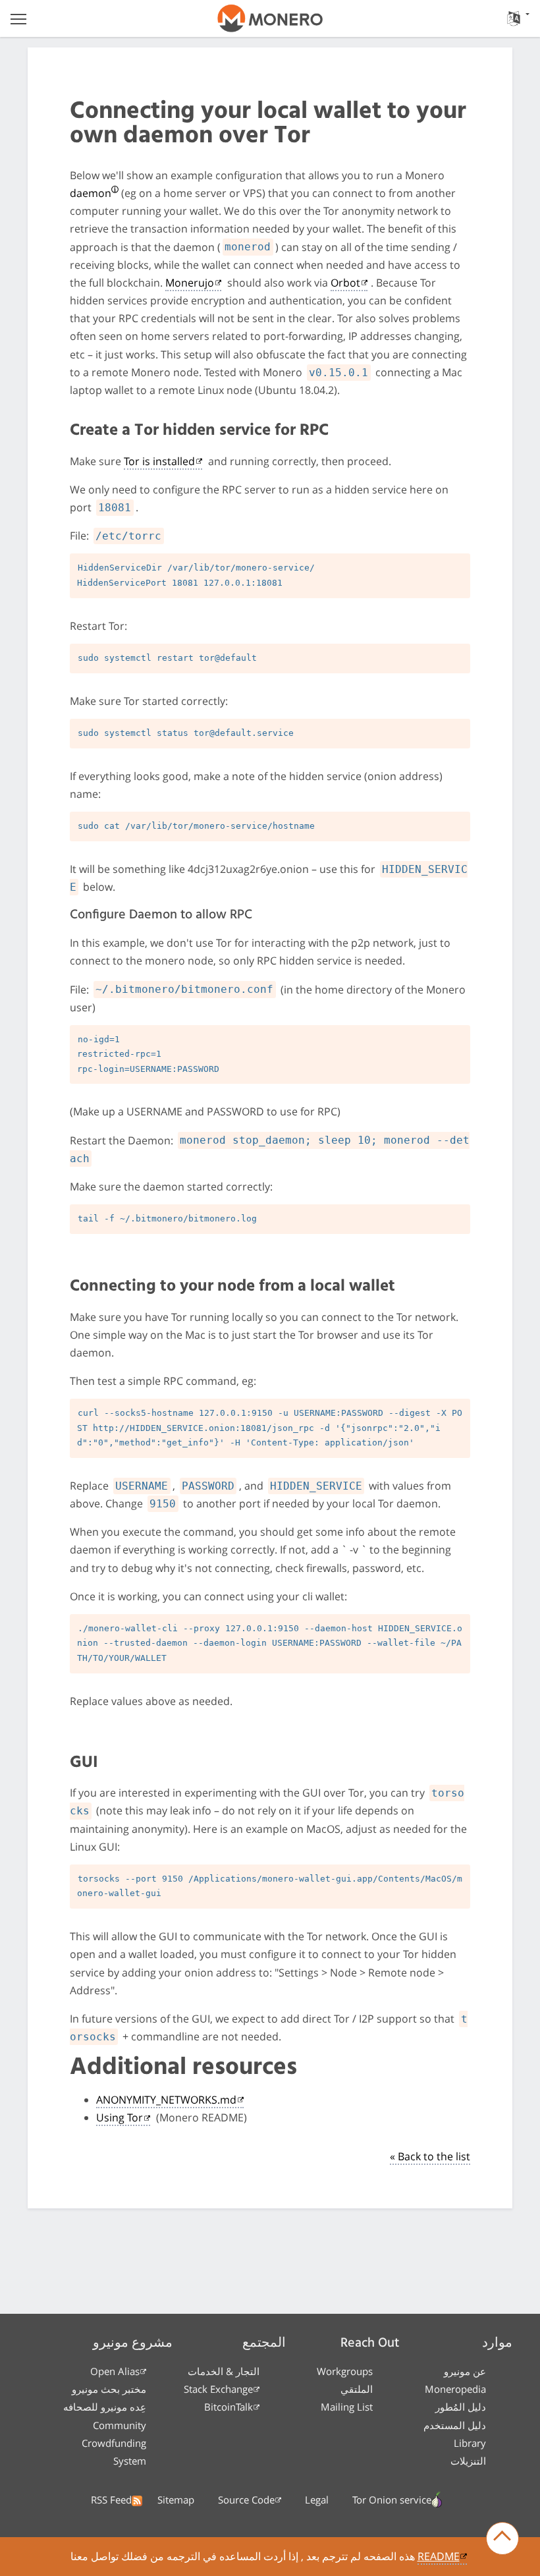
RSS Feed (111, 2500)
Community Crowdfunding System (114, 2443)
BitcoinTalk (229, 2407)
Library (470, 2443)
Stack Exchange (218, 2389)
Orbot (345, 283)
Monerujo (190, 283)
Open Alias (115, 2371)
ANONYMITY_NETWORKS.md (166, 2100)
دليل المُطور (461, 2407)
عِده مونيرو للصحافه (105, 2407)
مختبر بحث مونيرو (109, 2389)
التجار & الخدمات (224, 2371)
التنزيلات (468, 2461)
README (439, 2556)
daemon (91, 193)
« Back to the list (430, 2156)
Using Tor (120, 2117)
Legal (317, 2500)
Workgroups (345, 2371)
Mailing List (347, 2407)
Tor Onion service (392, 2500)
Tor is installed (159, 461)
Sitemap (176, 2500)
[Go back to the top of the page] (502, 2538)
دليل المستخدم (455, 2425)
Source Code (246, 2500)
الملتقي (357, 2389)
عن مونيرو (465, 2371)
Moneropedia (455, 2389)
